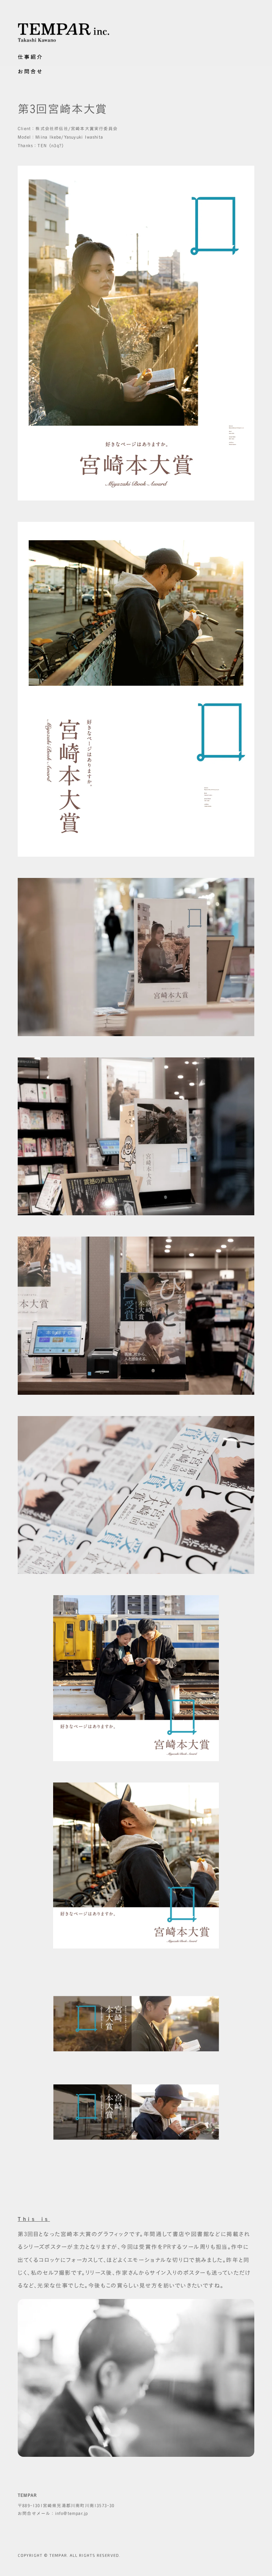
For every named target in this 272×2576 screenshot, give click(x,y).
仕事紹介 (30, 57)
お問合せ (30, 71)
